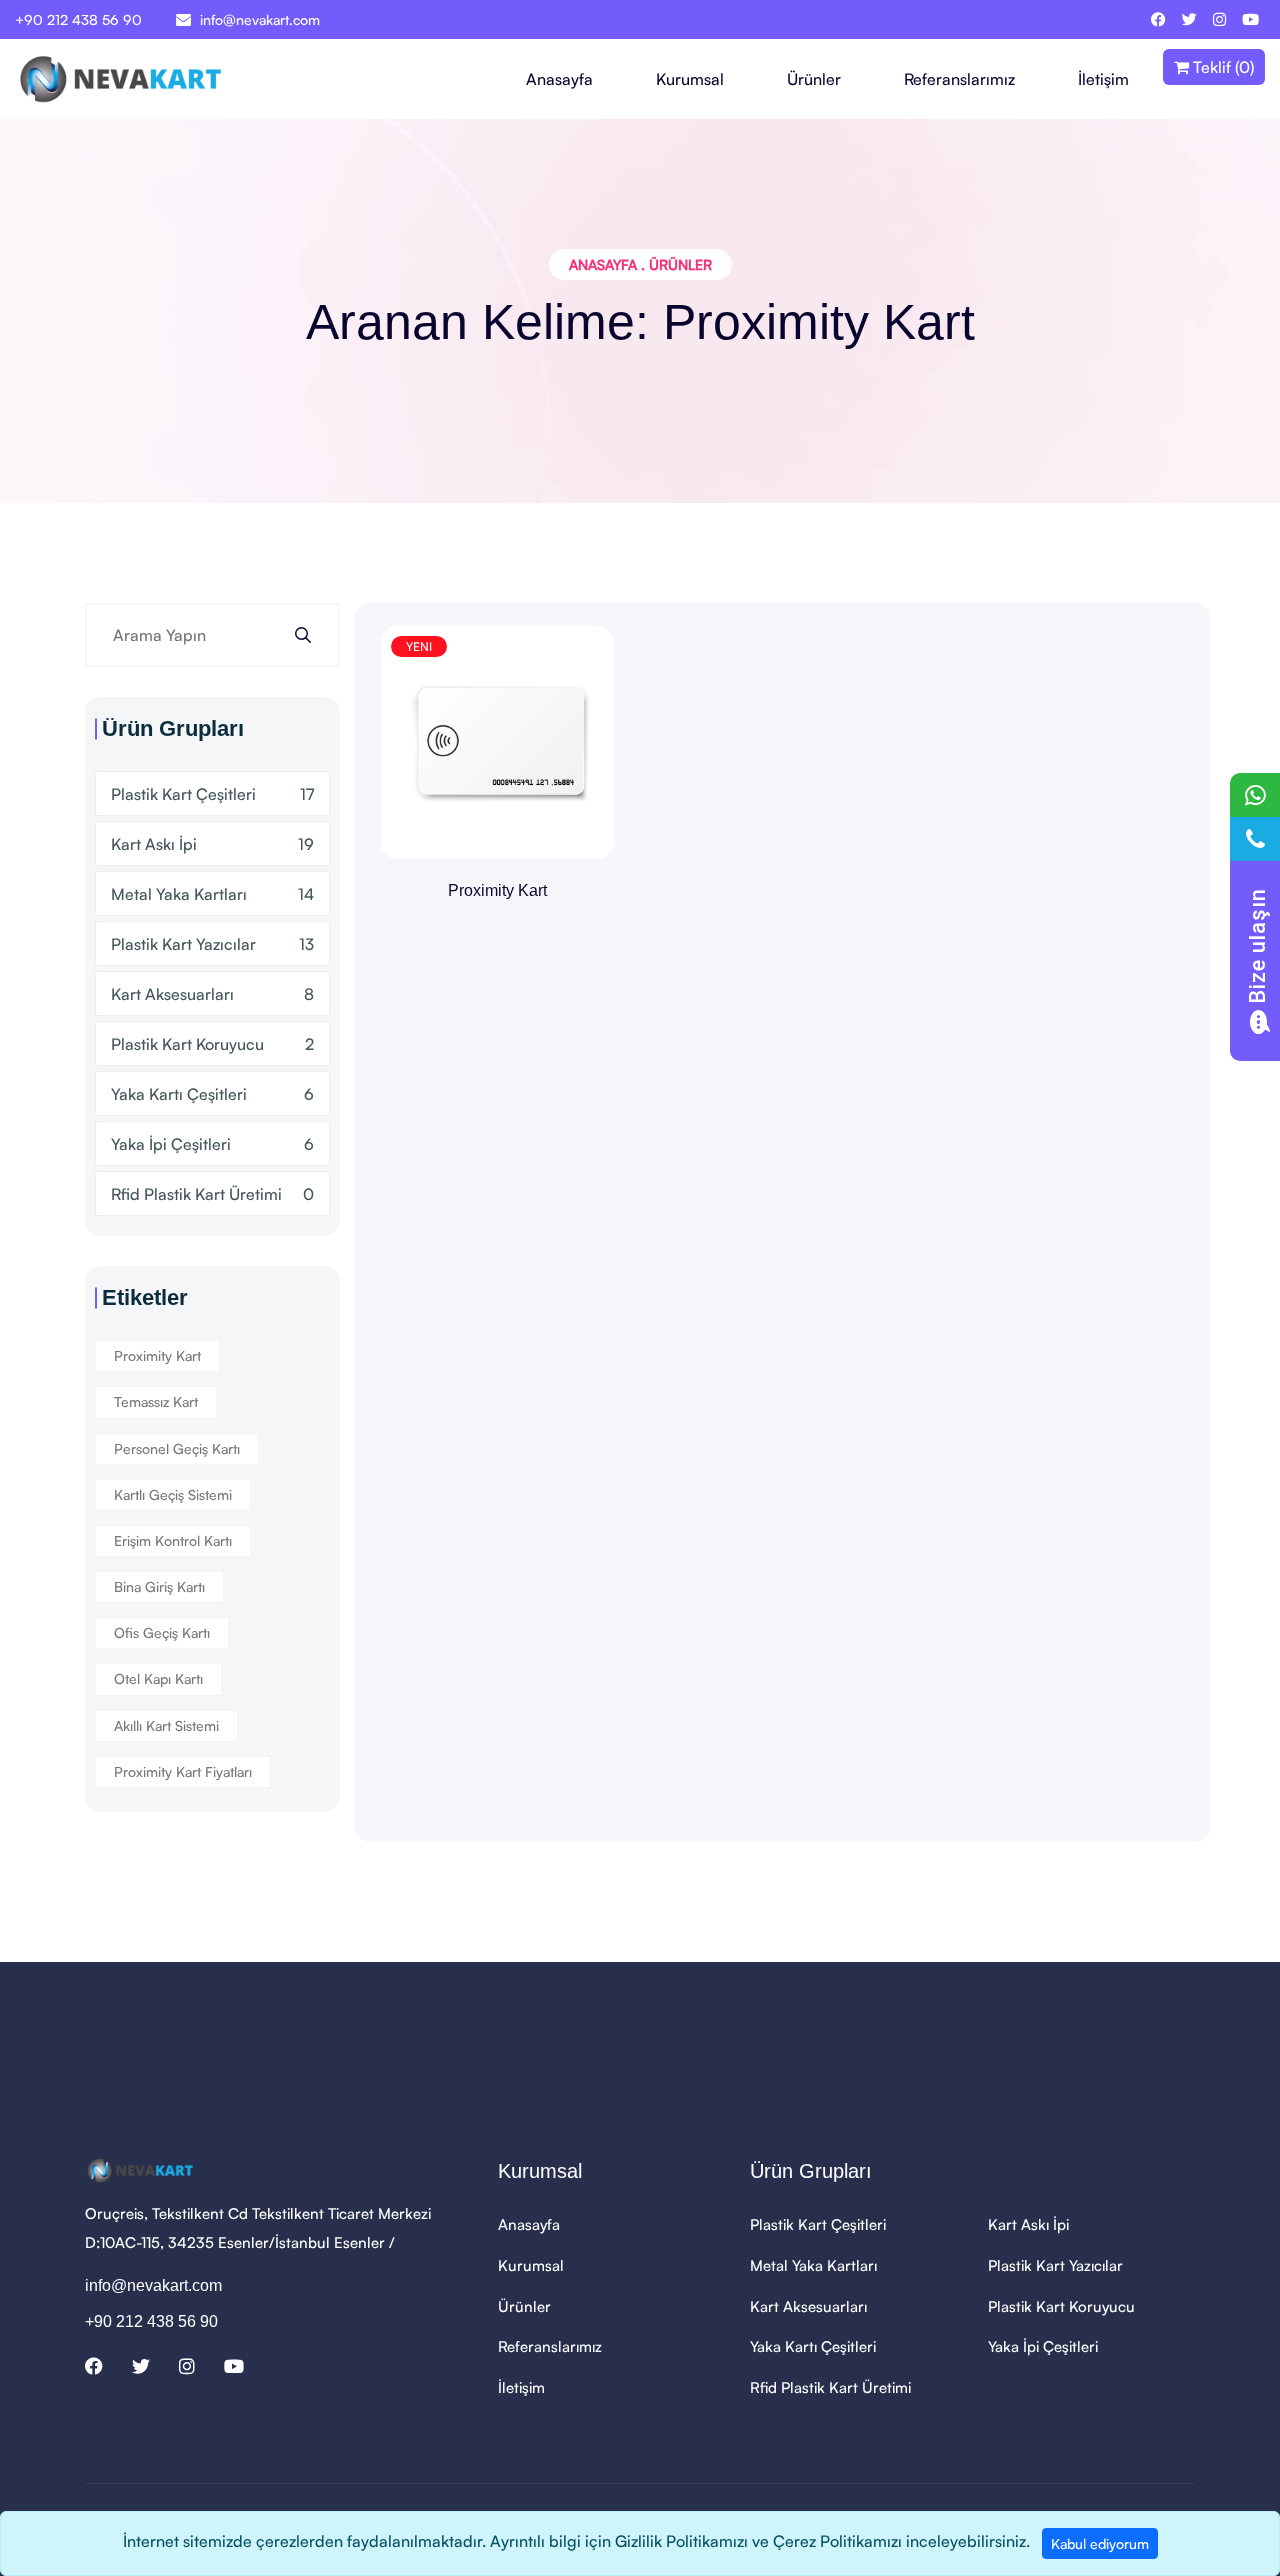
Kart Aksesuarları (212, 994)
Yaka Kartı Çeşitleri (212, 1094)
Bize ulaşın (1257, 946)
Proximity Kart (497, 890)
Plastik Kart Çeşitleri (212, 794)
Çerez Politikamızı (837, 2541)
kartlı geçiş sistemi (173, 1494)
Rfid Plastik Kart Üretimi (212, 1194)
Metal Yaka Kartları (212, 894)
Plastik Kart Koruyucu (212, 1044)
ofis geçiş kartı (162, 1632)
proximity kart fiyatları (183, 1771)
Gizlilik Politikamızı (681, 2541)
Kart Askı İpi (212, 844)
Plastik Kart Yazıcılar (212, 944)
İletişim (1103, 79)
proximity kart (157, 1355)
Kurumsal (690, 79)
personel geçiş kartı (177, 1448)
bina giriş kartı (159, 1586)
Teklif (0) (1221, 67)
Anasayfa (559, 79)
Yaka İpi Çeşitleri (212, 1144)
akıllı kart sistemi (166, 1725)
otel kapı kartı (158, 1678)
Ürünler (814, 79)
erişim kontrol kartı (173, 1540)
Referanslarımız (959, 79)
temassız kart (156, 1401)
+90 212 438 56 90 (78, 19)
